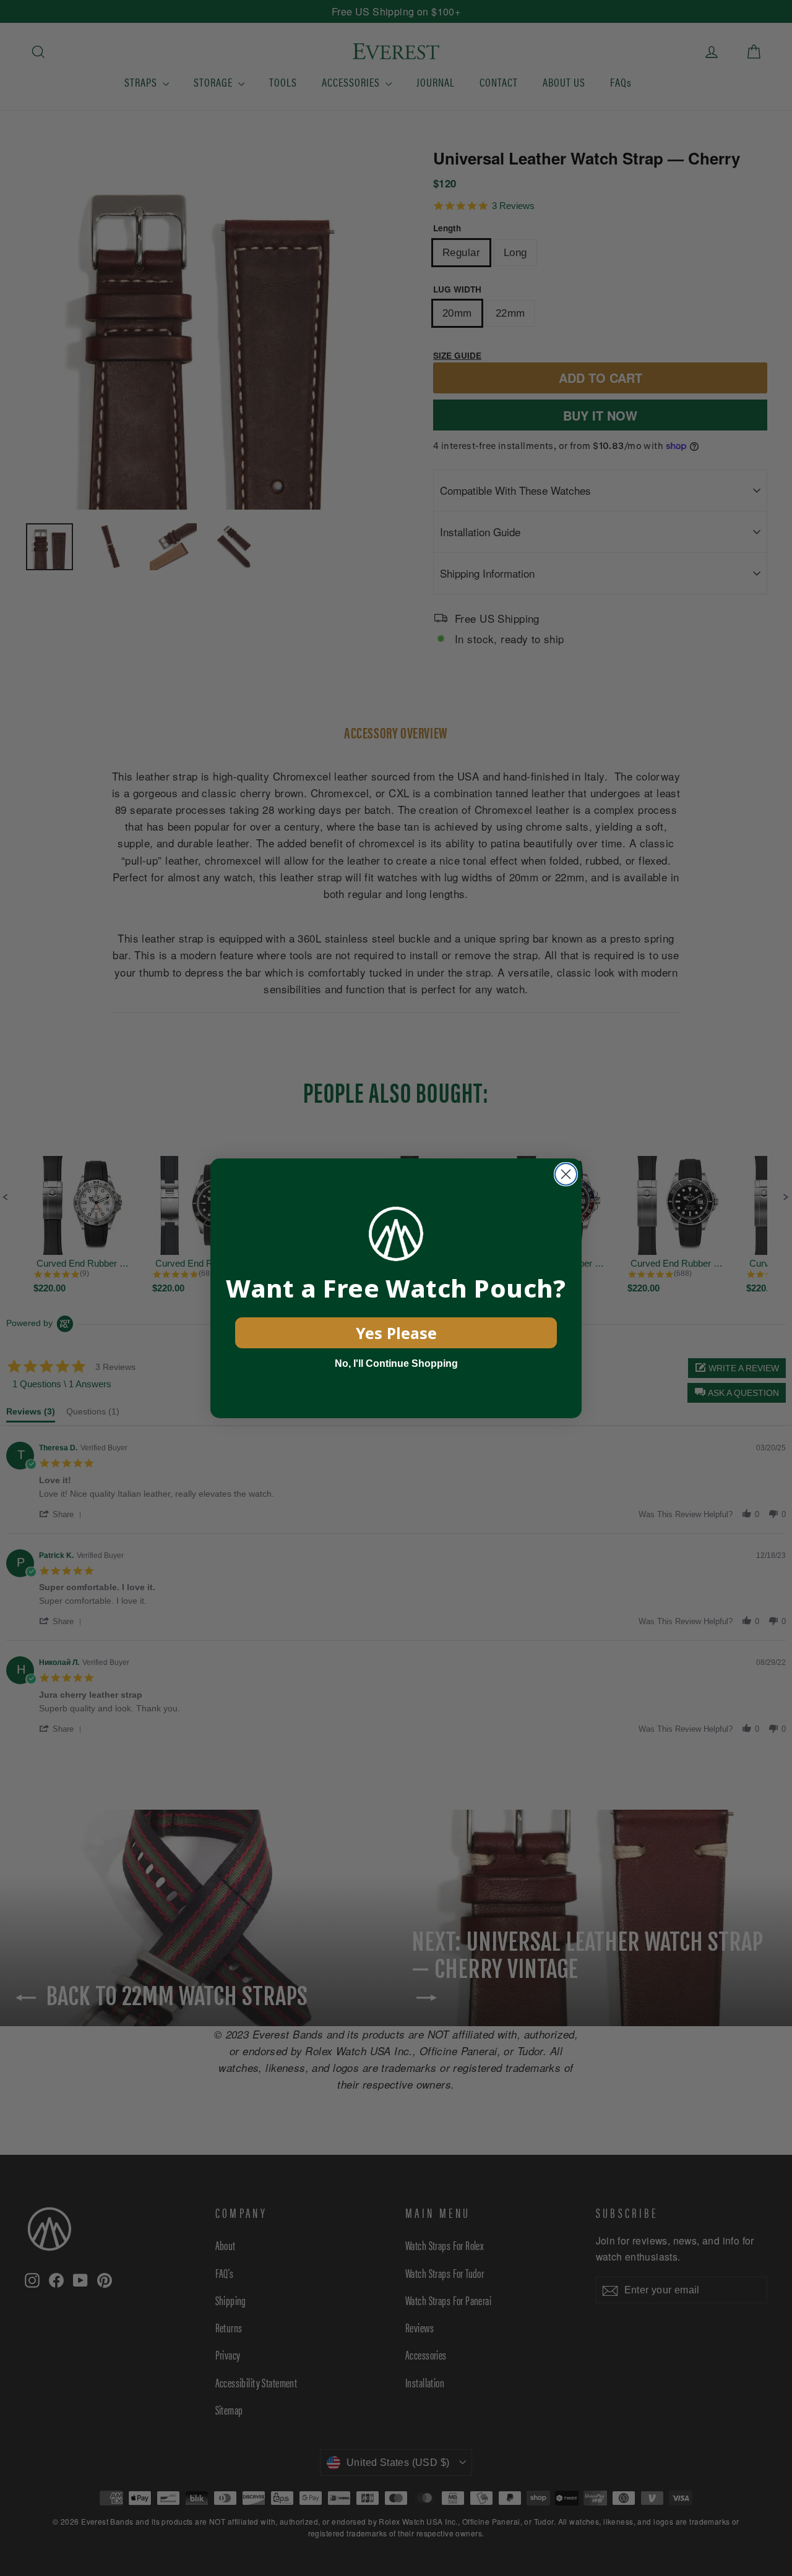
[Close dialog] (566, 1174)
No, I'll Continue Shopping (396, 1363)
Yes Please (396, 1333)
